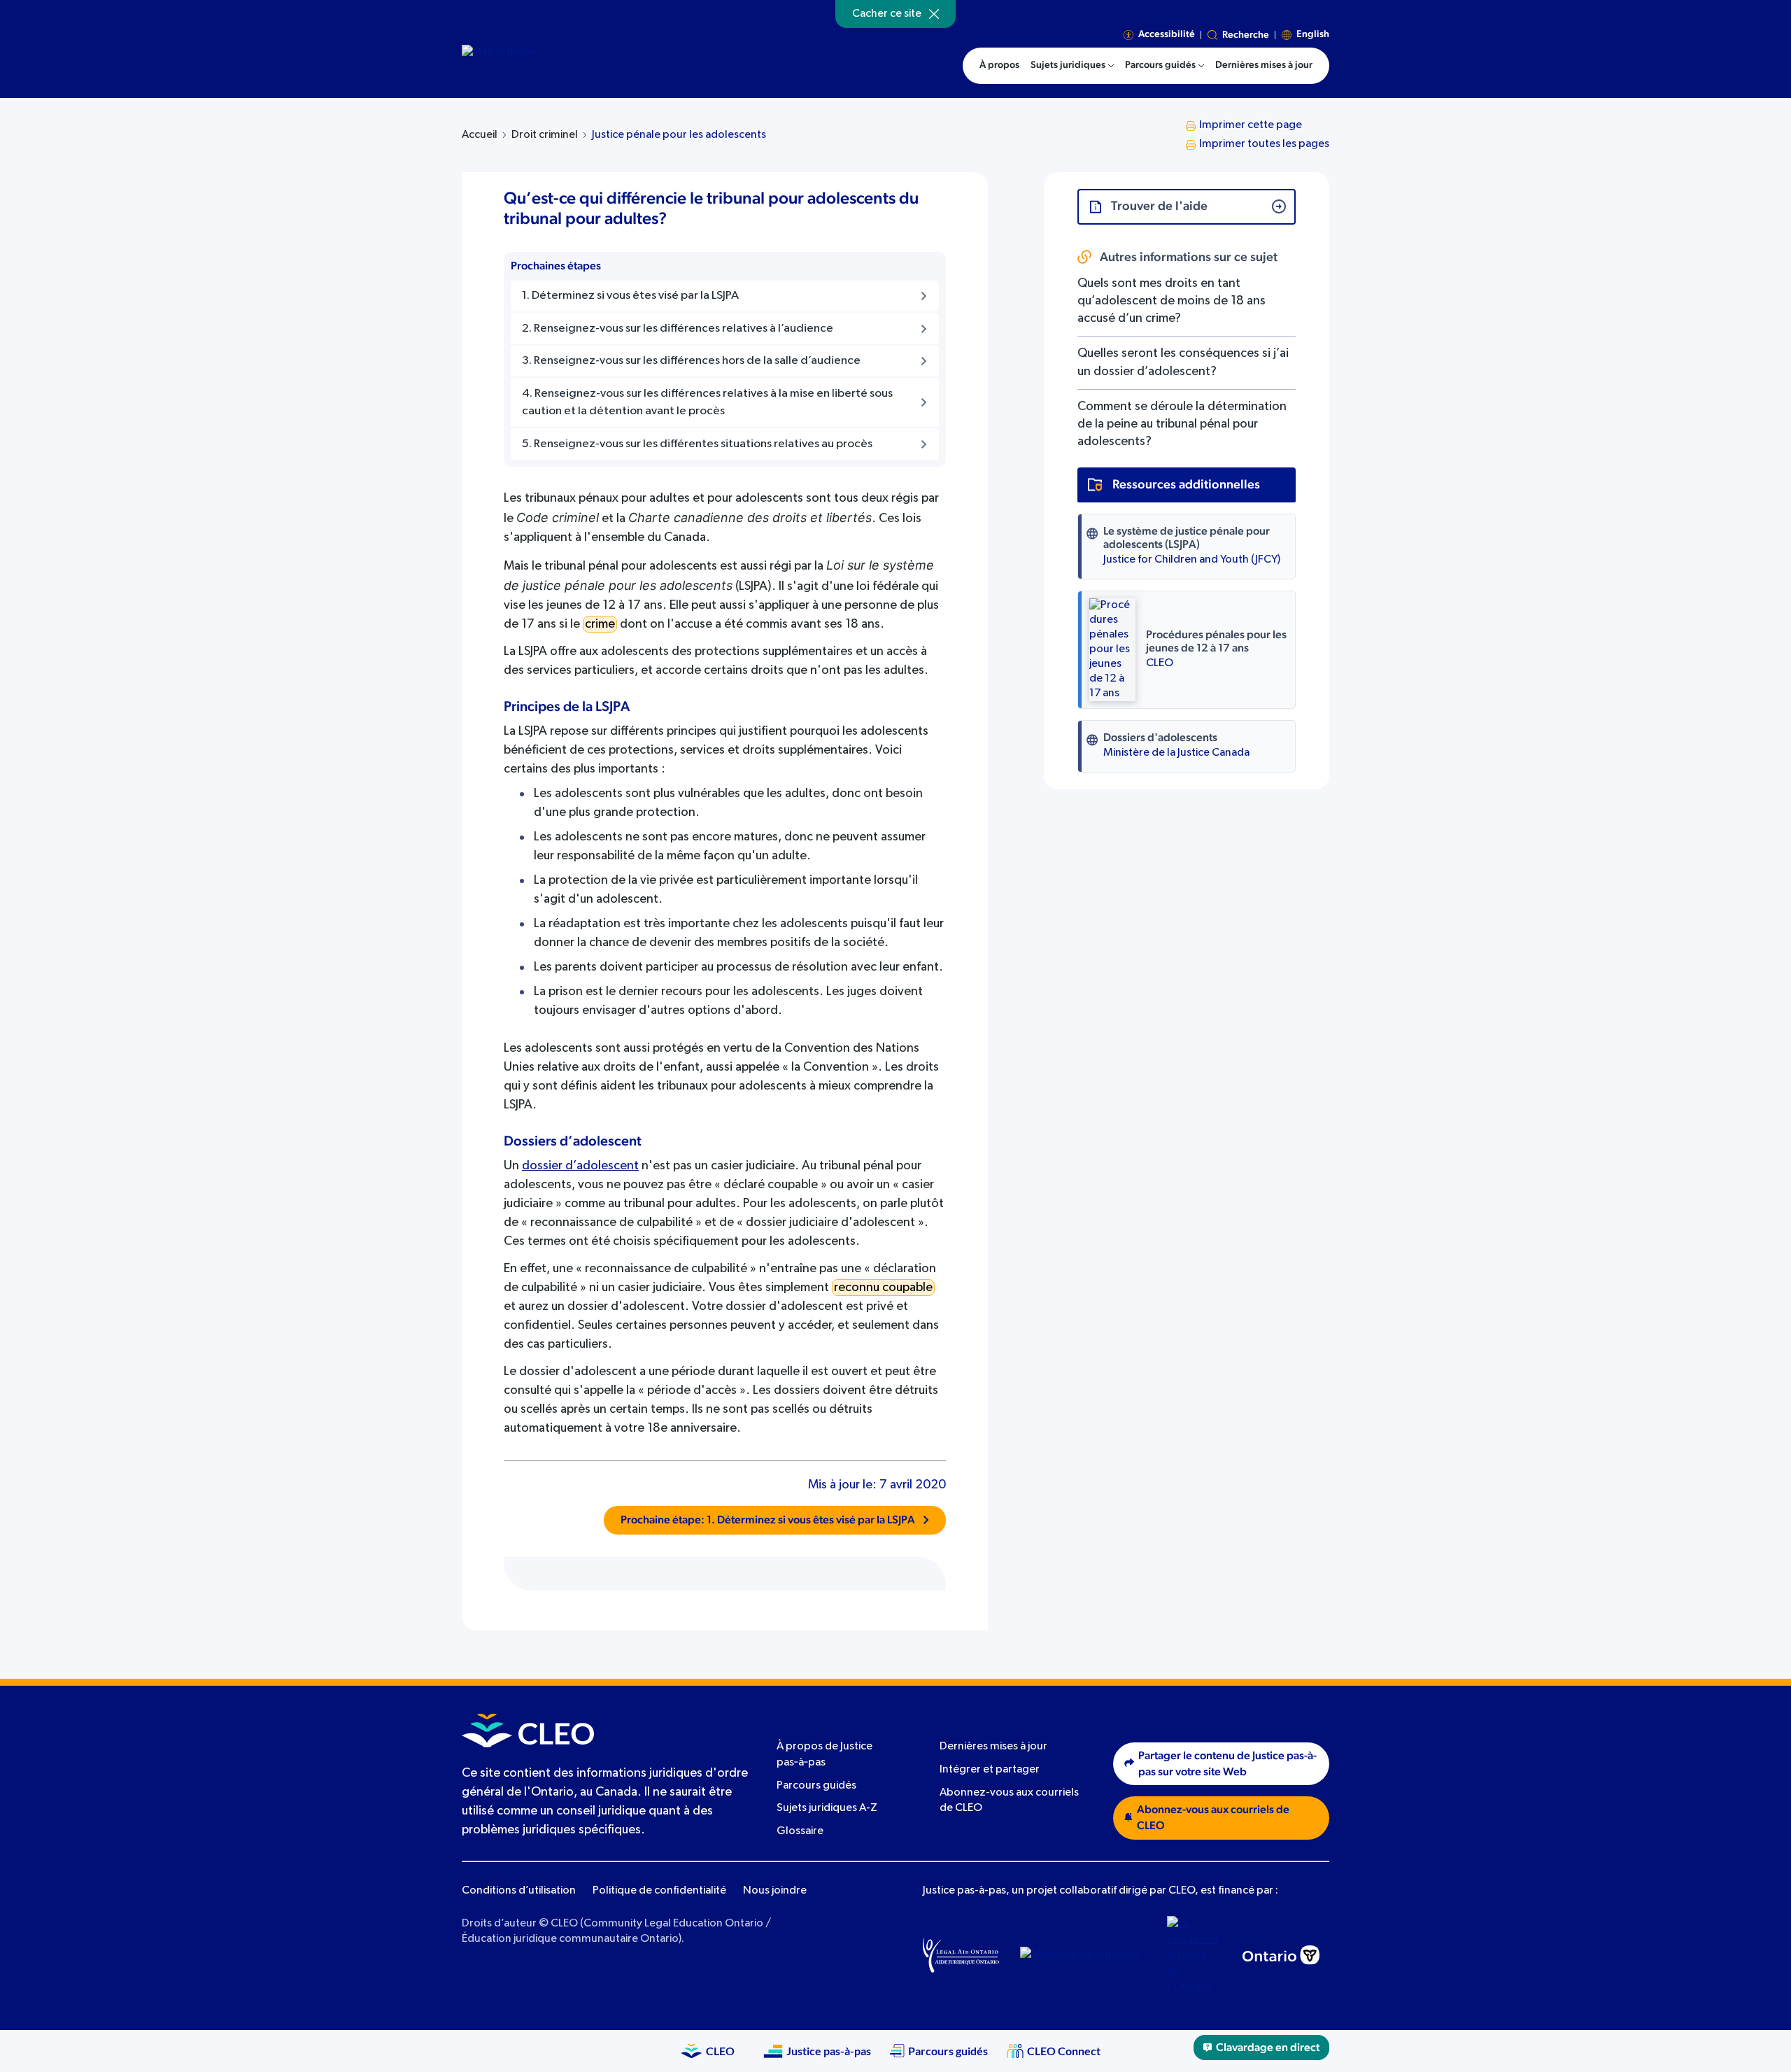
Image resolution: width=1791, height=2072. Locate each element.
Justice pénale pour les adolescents (679, 135)
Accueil (480, 135)
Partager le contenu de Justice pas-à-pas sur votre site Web (1227, 1764)
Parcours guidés (816, 1786)
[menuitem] (1072, 66)
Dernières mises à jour (993, 1747)
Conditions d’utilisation (519, 1891)
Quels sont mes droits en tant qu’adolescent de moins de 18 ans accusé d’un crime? (1171, 301)
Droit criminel (545, 135)
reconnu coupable (883, 1288)
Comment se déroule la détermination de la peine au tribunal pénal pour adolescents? (1182, 424)
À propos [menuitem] (999, 65)
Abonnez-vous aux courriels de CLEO (1213, 1818)
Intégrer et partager (990, 1770)
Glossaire (800, 1831)
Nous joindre (775, 1891)
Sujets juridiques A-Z (827, 1808)
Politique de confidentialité (659, 1891)
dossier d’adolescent (580, 1166)
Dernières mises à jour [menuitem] (1264, 65)
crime (600, 624)
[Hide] (934, 14)
